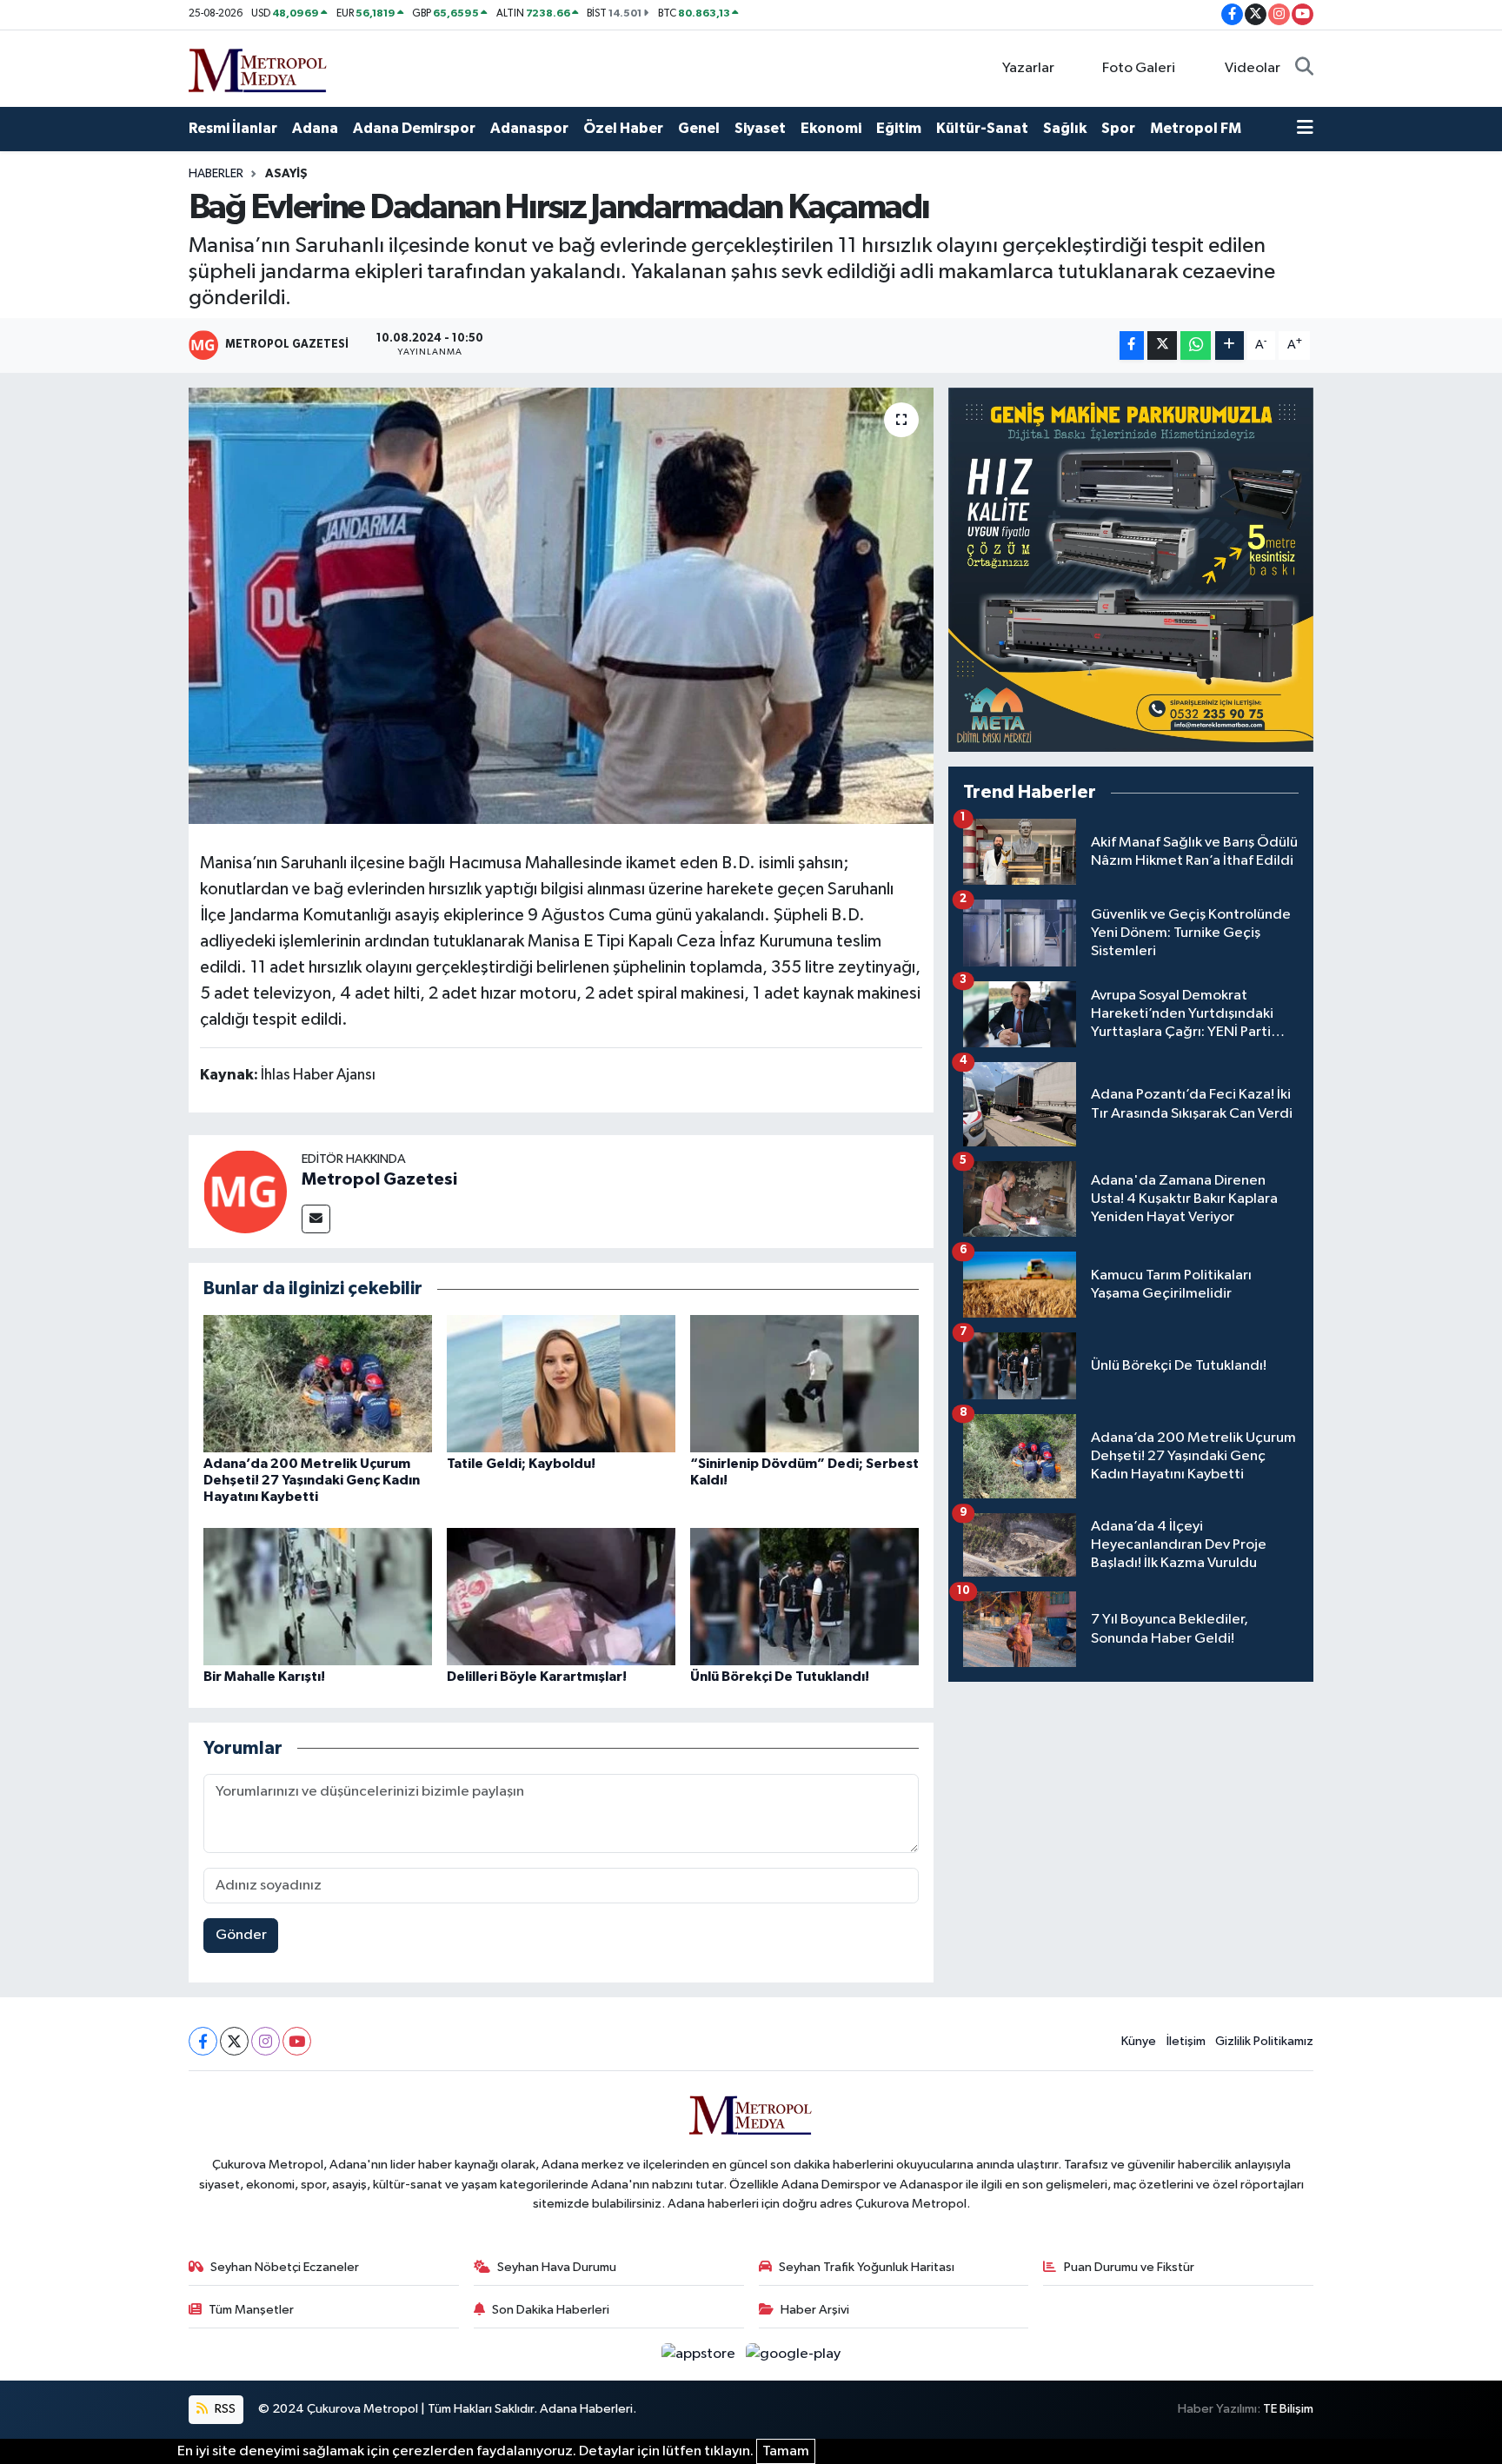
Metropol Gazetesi (379, 1179)
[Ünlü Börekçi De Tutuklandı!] (804, 1596)
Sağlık (1065, 128)
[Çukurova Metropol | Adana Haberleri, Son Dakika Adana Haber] (258, 67)
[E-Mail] (316, 1219)
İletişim (1186, 2041)
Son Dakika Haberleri (551, 2310)
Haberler (216, 174)
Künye (1139, 2041)
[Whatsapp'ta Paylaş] (1196, 345)
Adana (315, 128)
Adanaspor (529, 128)
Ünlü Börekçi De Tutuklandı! (780, 1677)
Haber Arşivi (815, 2310)
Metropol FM (1196, 128)
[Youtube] (297, 2041)
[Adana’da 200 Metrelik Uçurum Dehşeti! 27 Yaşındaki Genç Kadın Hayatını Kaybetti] (318, 1383)
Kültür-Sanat (982, 128)
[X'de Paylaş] (1162, 345)
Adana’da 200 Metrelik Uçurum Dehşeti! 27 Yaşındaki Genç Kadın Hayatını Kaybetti (312, 1480)
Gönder (241, 1935)
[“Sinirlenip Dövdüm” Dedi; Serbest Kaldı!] (804, 1383)
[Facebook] (203, 2041)
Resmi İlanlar (233, 128)
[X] (234, 2041)
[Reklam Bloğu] (1131, 570)
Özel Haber (623, 128)
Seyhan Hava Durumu (557, 2267)
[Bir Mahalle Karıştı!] (318, 1596)
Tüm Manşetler (251, 2310)
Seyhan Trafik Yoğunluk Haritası (867, 2267)
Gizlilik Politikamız (1264, 2041)
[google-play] (794, 2354)
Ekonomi (831, 128)
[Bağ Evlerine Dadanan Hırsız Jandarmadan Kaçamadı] (561, 606)
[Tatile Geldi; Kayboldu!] (561, 1383)
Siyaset (760, 128)
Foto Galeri (1139, 68)
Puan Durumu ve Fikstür (1129, 2267)
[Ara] (1304, 69)
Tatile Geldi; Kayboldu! (521, 1464)
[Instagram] (266, 2041)
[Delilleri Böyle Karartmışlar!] (561, 1596)
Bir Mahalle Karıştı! (264, 1677)
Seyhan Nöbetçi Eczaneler (285, 2267)
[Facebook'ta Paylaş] (1132, 345)
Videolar (1253, 68)
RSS (224, 2409)
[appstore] (700, 2354)
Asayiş (286, 174)
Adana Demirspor (414, 128)
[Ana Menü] (1305, 129)
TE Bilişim (1288, 2409)
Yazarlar (1028, 68)
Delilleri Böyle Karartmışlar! (537, 1677)
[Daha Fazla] (1230, 345)
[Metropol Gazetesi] (245, 1191)
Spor (1118, 128)
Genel (699, 128)
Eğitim (899, 128)
